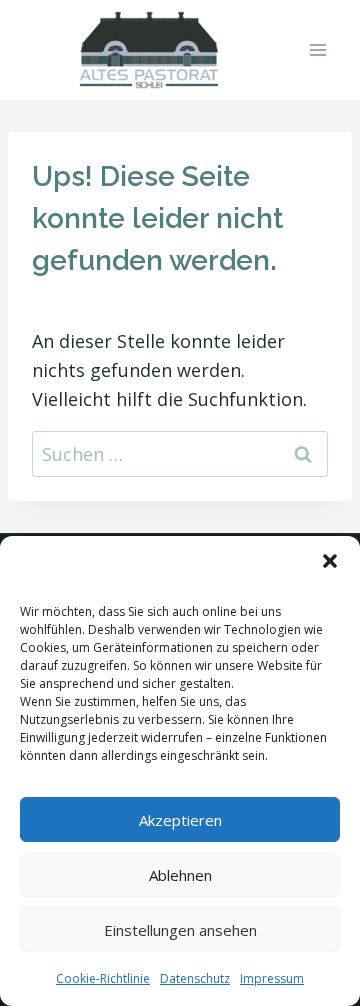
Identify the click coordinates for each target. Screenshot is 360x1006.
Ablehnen (180, 875)
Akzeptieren (180, 820)
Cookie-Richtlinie (103, 978)
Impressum (272, 978)
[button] (330, 561)
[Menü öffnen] (317, 49)
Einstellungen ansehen (180, 930)
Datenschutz (195, 978)
